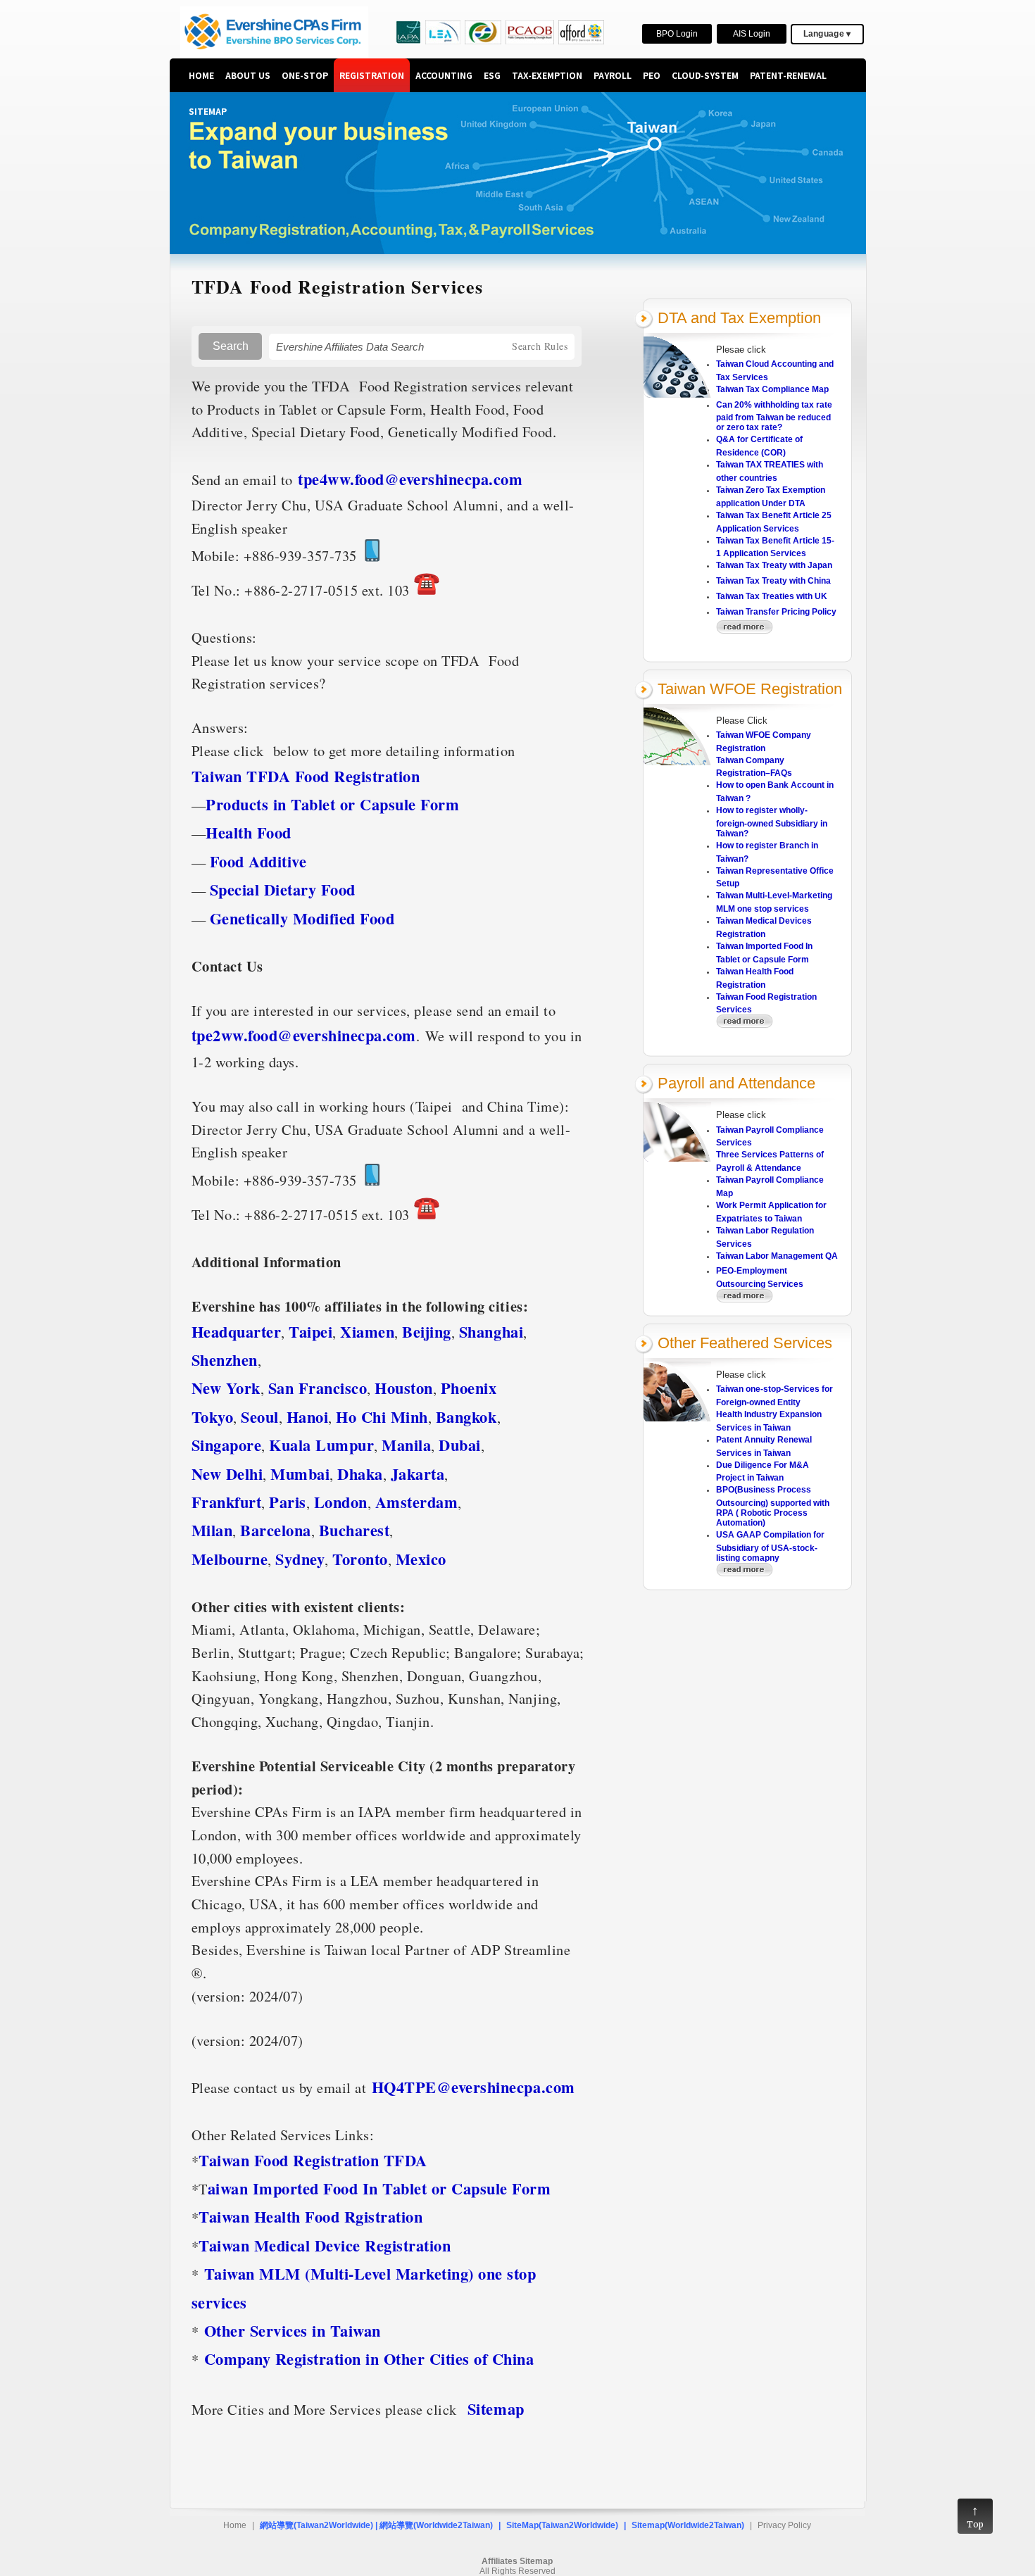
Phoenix (469, 1388)
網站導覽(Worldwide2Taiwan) (436, 2525)
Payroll (613, 75)
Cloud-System (705, 75)
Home (235, 2525)
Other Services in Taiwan (293, 2331)
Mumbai (300, 1474)
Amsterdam (417, 1502)
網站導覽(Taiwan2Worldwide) (316, 2525)
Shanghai (491, 1332)
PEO (652, 75)
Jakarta (418, 1474)
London (341, 1502)
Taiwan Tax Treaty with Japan (774, 565)
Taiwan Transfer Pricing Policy (776, 612)
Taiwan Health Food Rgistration (310, 2217)
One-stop (305, 75)
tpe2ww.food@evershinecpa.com (304, 1035)
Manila (406, 1445)
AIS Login (752, 34)
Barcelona (276, 1530)
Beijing (427, 1332)
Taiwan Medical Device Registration (325, 2245)
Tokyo (213, 1417)
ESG (492, 75)
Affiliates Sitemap (517, 2561)
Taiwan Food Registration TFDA (313, 2160)
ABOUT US (248, 75)
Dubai (460, 1445)
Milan (212, 1530)
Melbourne (230, 1559)
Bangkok (466, 1417)
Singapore (227, 1445)
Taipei (310, 1332)
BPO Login (677, 34)
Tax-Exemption (547, 75)
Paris (288, 1502)
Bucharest (355, 1530)
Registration (372, 75)
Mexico (421, 1559)
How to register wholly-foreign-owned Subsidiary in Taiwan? (772, 822)
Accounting (444, 75)
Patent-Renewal (788, 75)
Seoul (260, 1417)
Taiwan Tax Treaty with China (773, 581)
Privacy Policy (784, 2525)
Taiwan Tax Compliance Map (772, 389)
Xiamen (367, 1332)
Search (231, 346)
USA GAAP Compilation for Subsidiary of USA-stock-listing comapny (770, 1546)
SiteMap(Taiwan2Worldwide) (562, 2525)
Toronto (360, 1559)
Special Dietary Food (283, 890)
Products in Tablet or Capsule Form (332, 804)
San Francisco (318, 1388)
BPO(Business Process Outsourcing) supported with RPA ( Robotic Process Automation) (773, 1506)
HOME (201, 75)
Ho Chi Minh (382, 1417)
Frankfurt (227, 1502)
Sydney (300, 1559)
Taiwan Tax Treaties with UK (772, 596)
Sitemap (208, 111)
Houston (404, 1388)
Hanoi (308, 1417)
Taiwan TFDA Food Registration (308, 776)
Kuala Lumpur (321, 1445)
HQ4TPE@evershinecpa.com (473, 2087)
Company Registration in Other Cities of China (369, 2359)
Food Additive (258, 861)
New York (226, 1388)
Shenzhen (225, 1360)
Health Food (249, 833)
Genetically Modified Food (302, 918)
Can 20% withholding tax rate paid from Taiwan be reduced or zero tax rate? (774, 416)
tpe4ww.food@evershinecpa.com (410, 479)
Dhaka (360, 1474)
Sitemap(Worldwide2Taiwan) (688, 2525)
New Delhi (227, 1474)
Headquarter (237, 1332)
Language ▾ (827, 34)
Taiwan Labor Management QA (777, 1256)
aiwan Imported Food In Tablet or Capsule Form (382, 2188)
